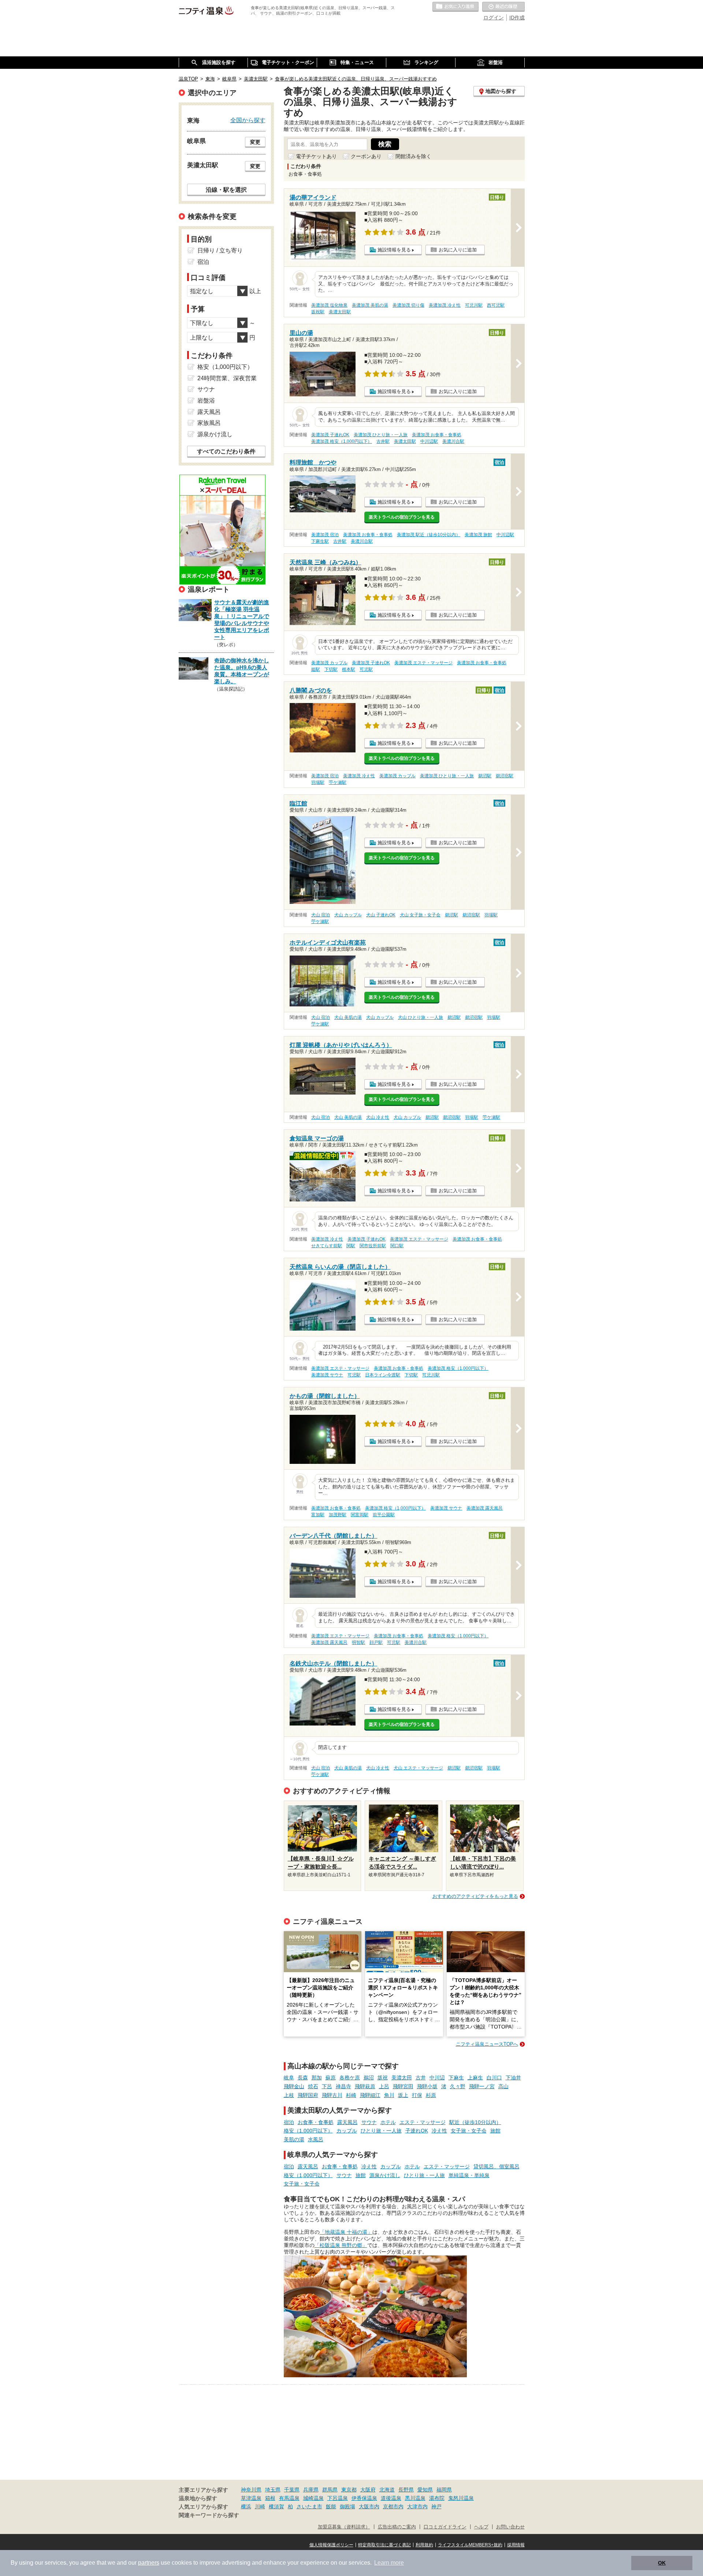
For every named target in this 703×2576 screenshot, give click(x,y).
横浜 (246, 2506)
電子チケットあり (316, 156)
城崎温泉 (313, 2498)
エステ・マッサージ (423, 2122)
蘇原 (331, 2078)
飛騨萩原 (365, 2086)
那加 (317, 2078)
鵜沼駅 (485, 776)
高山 (503, 2086)
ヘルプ (481, 2527)
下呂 (327, 2086)
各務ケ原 (350, 2078)
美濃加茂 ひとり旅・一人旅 (381, 435)
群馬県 (330, 2490)
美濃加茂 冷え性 (445, 305)
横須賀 (276, 2506)
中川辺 (437, 2078)
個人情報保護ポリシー (331, 2545)
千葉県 (292, 2490)
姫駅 (316, 669)
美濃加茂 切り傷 (408, 305)
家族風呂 (209, 423)
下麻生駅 (320, 541)
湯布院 (437, 2498)
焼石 (313, 2086)
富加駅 (318, 1515)
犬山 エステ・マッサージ (418, 1768)
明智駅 (358, 1642)
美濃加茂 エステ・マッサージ (423, 663)
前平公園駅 (384, 1515)
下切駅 (331, 669)
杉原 (431, 2095)
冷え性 (439, 2131)
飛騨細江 (370, 2095)
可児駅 (366, 669)
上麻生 (475, 2078)
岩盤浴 (206, 401)
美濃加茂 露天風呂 (485, 1508)
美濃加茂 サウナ (327, 1375)
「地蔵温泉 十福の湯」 (346, 2232)
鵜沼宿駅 (505, 776)
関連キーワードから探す (209, 2515)
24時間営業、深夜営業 (227, 378)
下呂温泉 (338, 2498)
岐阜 (289, 2078)
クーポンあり (366, 156)
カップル (347, 2131)
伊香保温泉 (364, 2498)
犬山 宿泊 (321, 915)
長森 (303, 2078)
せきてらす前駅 (327, 1246)
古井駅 (383, 441)
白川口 (494, 2078)
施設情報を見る (394, 250)
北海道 (387, 2490)
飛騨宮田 (403, 2086)
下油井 (513, 2078)
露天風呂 (347, 2122)
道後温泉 (391, 2498)
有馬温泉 (289, 2498)
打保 (417, 2095)
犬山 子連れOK (381, 915)
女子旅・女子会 (469, 2131)
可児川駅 (474, 305)
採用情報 (516, 2545)
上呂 (384, 2086)
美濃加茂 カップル (329, 663)
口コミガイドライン (445, 2527)
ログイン (494, 18)
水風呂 (316, 2139)
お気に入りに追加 (458, 250)
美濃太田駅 (340, 312)
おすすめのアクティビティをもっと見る (475, 1896)
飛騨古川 (332, 2095)
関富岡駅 (360, 1515)
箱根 (270, 2498)
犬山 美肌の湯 (348, 1017)
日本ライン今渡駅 (383, 1375)
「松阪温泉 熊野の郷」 (341, 2245)
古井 (421, 2078)
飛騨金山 (294, 2086)
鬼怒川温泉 (461, 2498)
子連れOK (417, 2131)
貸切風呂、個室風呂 (496, 2166)
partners (149, 2563)
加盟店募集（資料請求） (344, 2527)
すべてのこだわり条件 (226, 451)
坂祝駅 (318, 312)
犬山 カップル (348, 915)
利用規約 (424, 2545)
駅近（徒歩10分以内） (475, 2122)
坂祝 (383, 2078)
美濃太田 (402, 2078)
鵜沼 (369, 2078)
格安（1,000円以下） (308, 2131)
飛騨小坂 (427, 2086)
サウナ (369, 2122)
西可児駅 (496, 305)
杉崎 (351, 2095)
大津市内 (417, 2506)
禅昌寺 (343, 2086)
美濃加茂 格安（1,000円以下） (342, 441)
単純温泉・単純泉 (469, 2175)
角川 (389, 2095)
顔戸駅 (376, 1642)
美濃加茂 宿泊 (325, 535)
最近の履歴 (503, 7)
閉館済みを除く (413, 156)
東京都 (349, 2490)
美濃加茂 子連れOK (330, 435)
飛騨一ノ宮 (482, 2086)
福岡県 (444, 2490)
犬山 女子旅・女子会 (420, 915)
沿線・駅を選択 (226, 190)
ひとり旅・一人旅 (381, 2131)
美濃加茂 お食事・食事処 (437, 435)
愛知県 (425, 2490)
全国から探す (248, 120)
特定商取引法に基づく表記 (384, 2545)
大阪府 (368, 2490)
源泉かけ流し (385, 2175)
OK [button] (662, 2563)
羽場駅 (318, 782)
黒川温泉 (415, 2498)
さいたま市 (309, 2506)
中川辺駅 (429, 441)
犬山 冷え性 (378, 1117)
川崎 (260, 2506)
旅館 (495, 2131)
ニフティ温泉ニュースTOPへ (487, 2044)
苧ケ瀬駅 (338, 782)
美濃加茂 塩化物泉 (329, 305)
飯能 (331, 2506)
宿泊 (289, 2122)
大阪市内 (369, 2506)
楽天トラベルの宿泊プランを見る (402, 517)
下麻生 (456, 2078)
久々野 (458, 2086)
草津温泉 (251, 2498)
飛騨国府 (308, 2095)
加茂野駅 (338, 1515)
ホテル (388, 2122)
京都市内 (393, 2506)
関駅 (351, 1246)
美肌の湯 (294, 2139)
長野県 (406, 2490)
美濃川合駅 (453, 441)
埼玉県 (273, 2490)
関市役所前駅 (373, 1246)
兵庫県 (311, 2490)
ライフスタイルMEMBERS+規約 (470, 2545)
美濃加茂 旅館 (478, 535)
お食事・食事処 (316, 2122)
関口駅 (397, 1246)
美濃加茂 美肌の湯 (370, 305)
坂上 (403, 2095)
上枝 (289, 2095)
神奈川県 (251, 2490)
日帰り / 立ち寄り (220, 251)
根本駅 (349, 669)
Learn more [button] (389, 2563)
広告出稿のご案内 (397, 2527)
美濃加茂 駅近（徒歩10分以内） (429, 535)
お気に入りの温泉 (455, 7)
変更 (255, 142)
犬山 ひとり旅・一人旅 (421, 1017)
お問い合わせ (510, 2527)
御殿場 (347, 2506)
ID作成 (517, 18)
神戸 (436, 2506)
